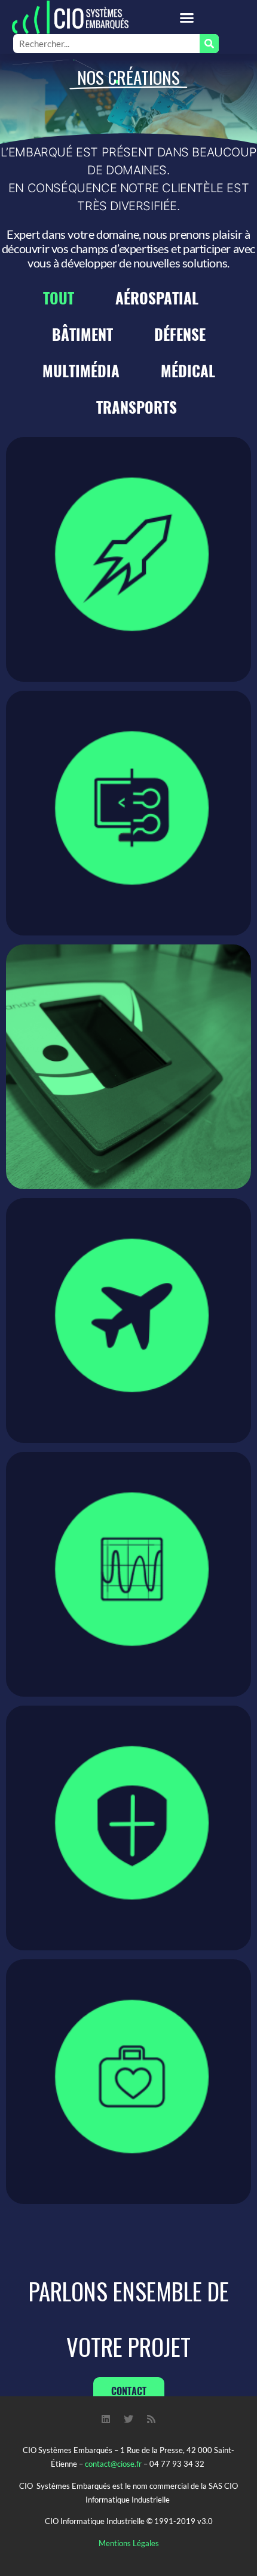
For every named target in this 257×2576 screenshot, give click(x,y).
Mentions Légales (129, 2543)
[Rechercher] (209, 44)
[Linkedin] (106, 2419)
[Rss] (151, 2419)
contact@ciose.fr (113, 2464)
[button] (187, 17)
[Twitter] (128, 2419)
